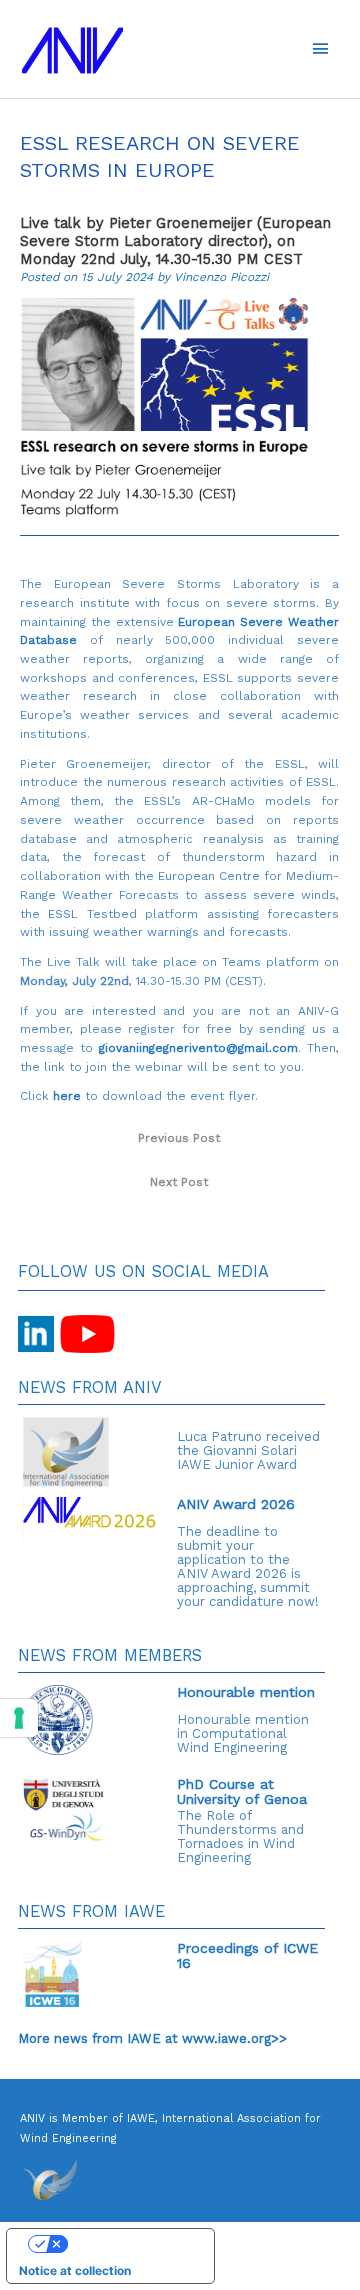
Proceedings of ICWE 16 (247, 1955)
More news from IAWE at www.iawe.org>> (152, 2038)
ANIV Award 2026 (236, 1504)
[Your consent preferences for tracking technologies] (19, 1718)
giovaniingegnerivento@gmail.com (198, 1048)
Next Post (179, 1182)
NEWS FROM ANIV (90, 1387)
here (67, 1096)
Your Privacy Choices (130, 2243)
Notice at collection (75, 2271)
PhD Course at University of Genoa (242, 1791)
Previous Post (179, 1138)
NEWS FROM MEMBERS (110, 1655)
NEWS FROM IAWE (91, 1911)
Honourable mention (246, 1692)
